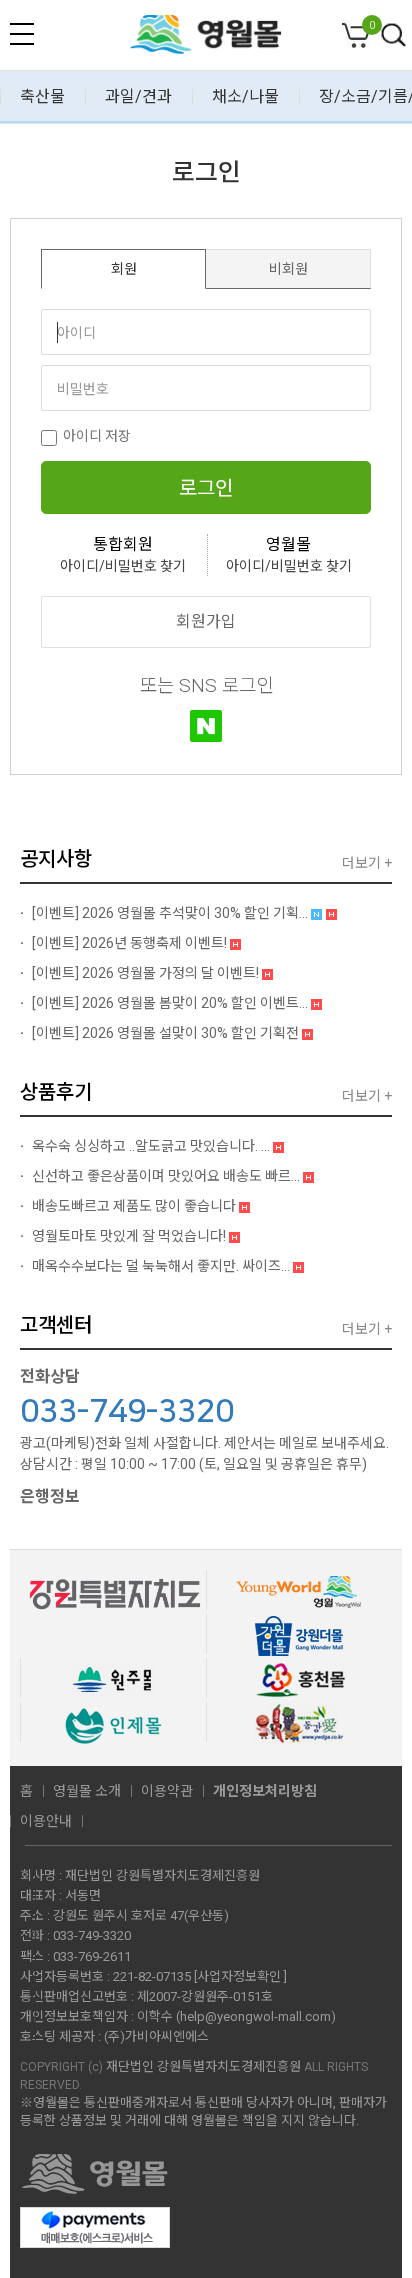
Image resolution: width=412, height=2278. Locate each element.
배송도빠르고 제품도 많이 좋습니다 (134, 1206)
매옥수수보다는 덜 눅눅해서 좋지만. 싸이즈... (161, 1266)
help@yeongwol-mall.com (255, 2016)
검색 (394, 36)
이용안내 (46, 1821)
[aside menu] (22, 34)
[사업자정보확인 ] (240, 1976)
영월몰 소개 (87, 1791)
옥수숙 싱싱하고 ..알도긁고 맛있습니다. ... (151, 1146)
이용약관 (167, 1791)
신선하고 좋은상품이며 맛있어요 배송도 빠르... (166, 1176)
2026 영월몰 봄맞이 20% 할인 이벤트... (171, 1003)
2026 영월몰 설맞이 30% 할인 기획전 (167, 1033)
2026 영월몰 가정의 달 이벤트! (147, 973)
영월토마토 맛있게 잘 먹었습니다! (129, 1236)
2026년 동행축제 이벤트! (131, 943)
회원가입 (206, 621)
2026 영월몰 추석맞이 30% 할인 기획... (171, 913)
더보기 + (367, 863)
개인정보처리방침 (265, 1791)
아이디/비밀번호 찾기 (123, 566)
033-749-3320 (127, 1412)
